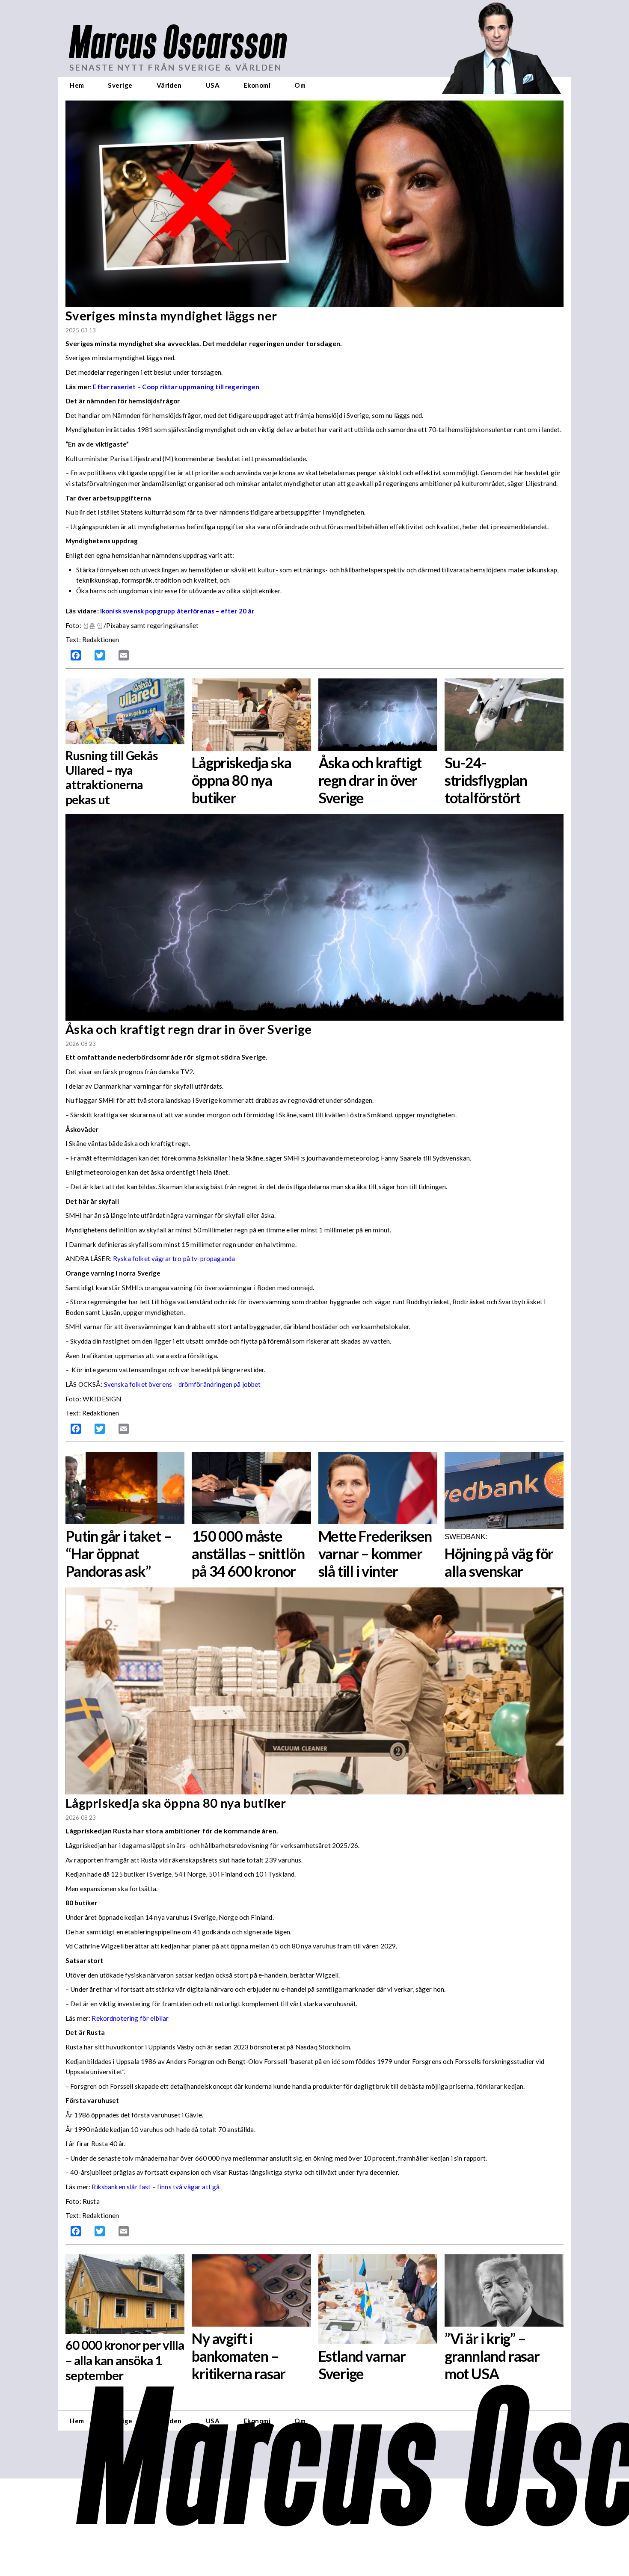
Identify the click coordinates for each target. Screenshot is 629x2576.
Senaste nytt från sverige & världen (176, 67)
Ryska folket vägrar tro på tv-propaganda (174, 1258)
